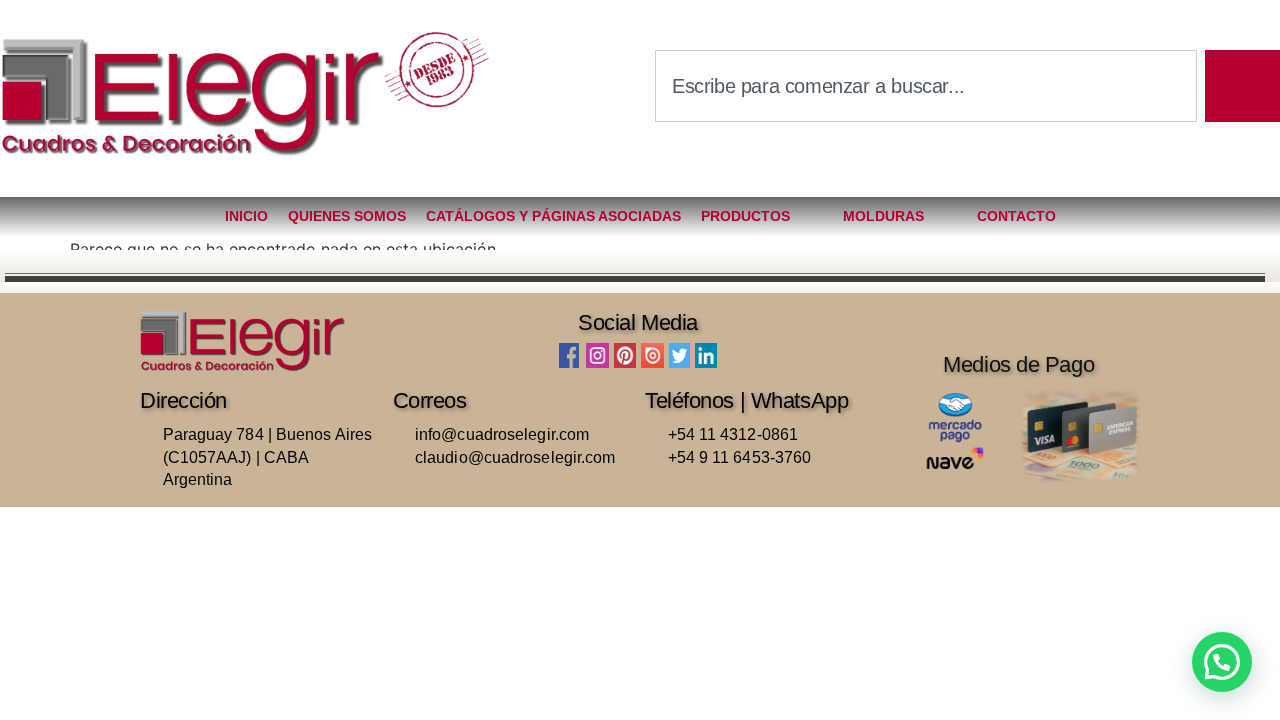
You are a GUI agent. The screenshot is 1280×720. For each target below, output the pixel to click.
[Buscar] (1242, 86)
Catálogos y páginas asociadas (553, 216)
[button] (1222, 662)
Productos (745, 216)
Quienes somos (347, 216)
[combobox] (926, 86)
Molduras (883, 216)
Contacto (1016, 216)
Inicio (246, 216)
